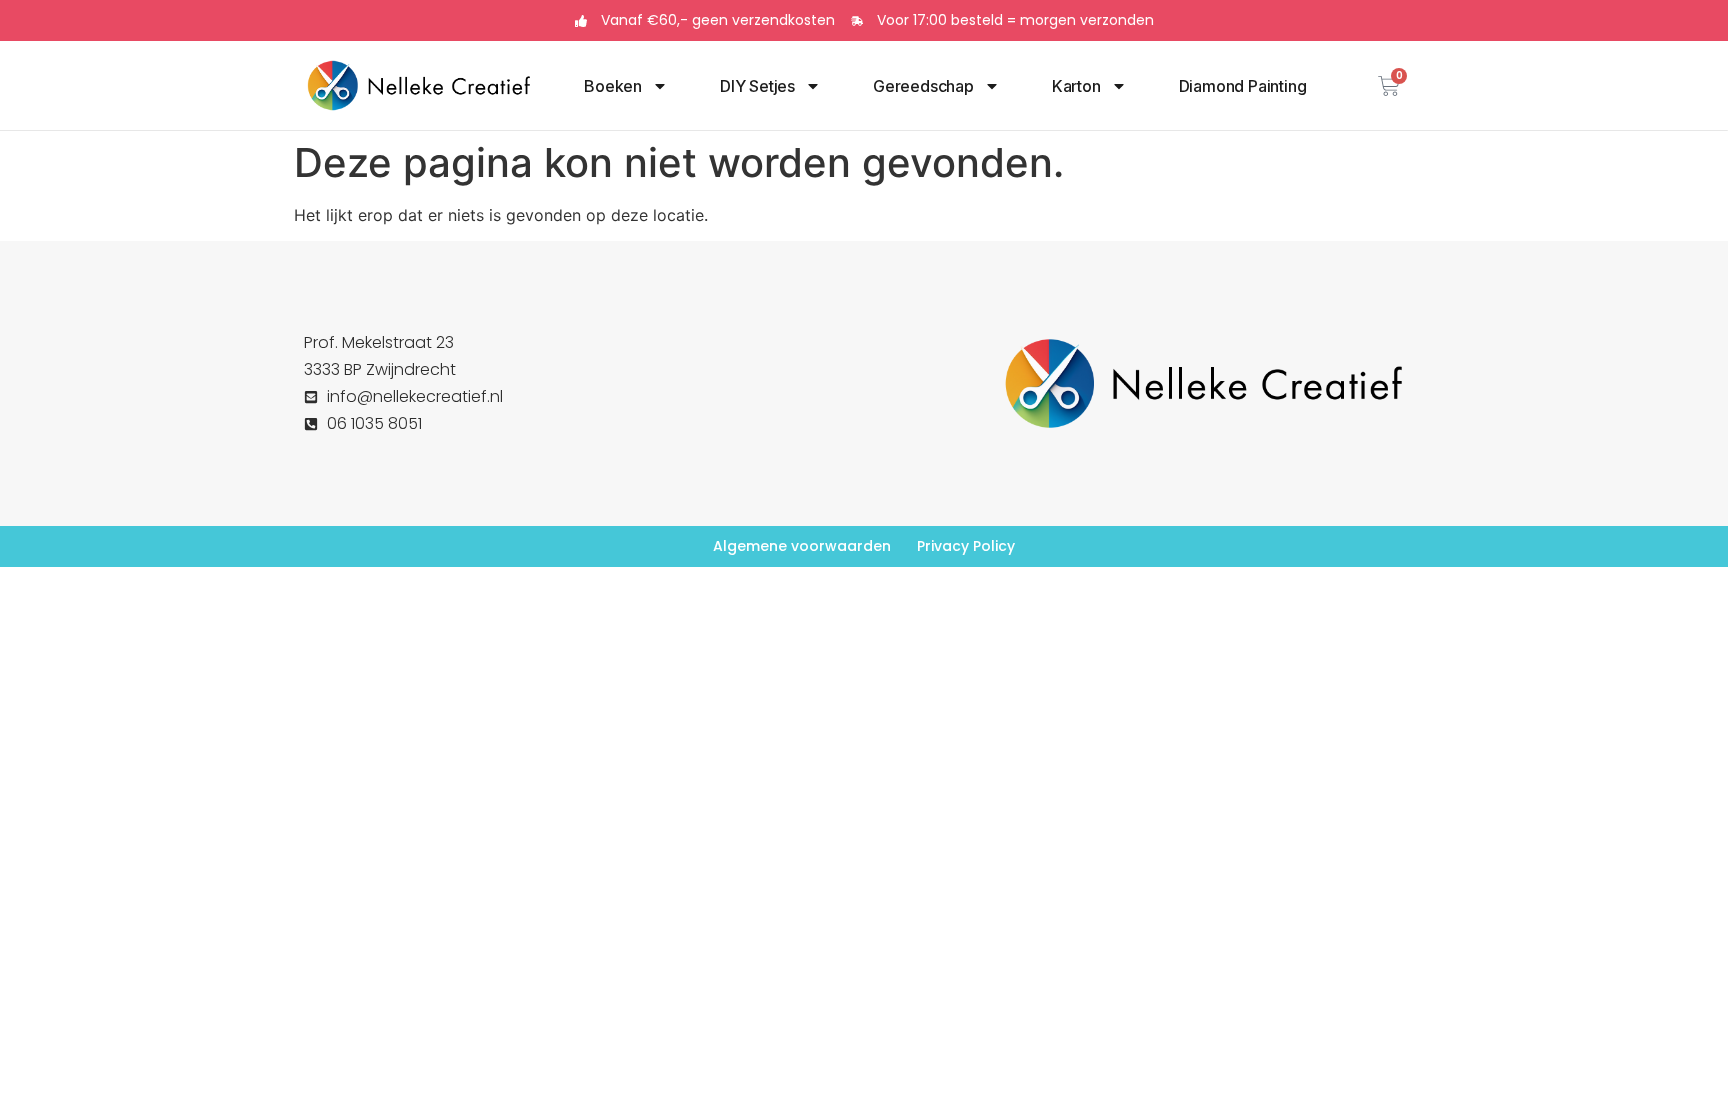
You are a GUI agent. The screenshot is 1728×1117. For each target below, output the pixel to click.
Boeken (613, 86)
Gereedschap (923, 86)
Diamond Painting (1243, 86)
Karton (1076, 86)
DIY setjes (757, 86)
